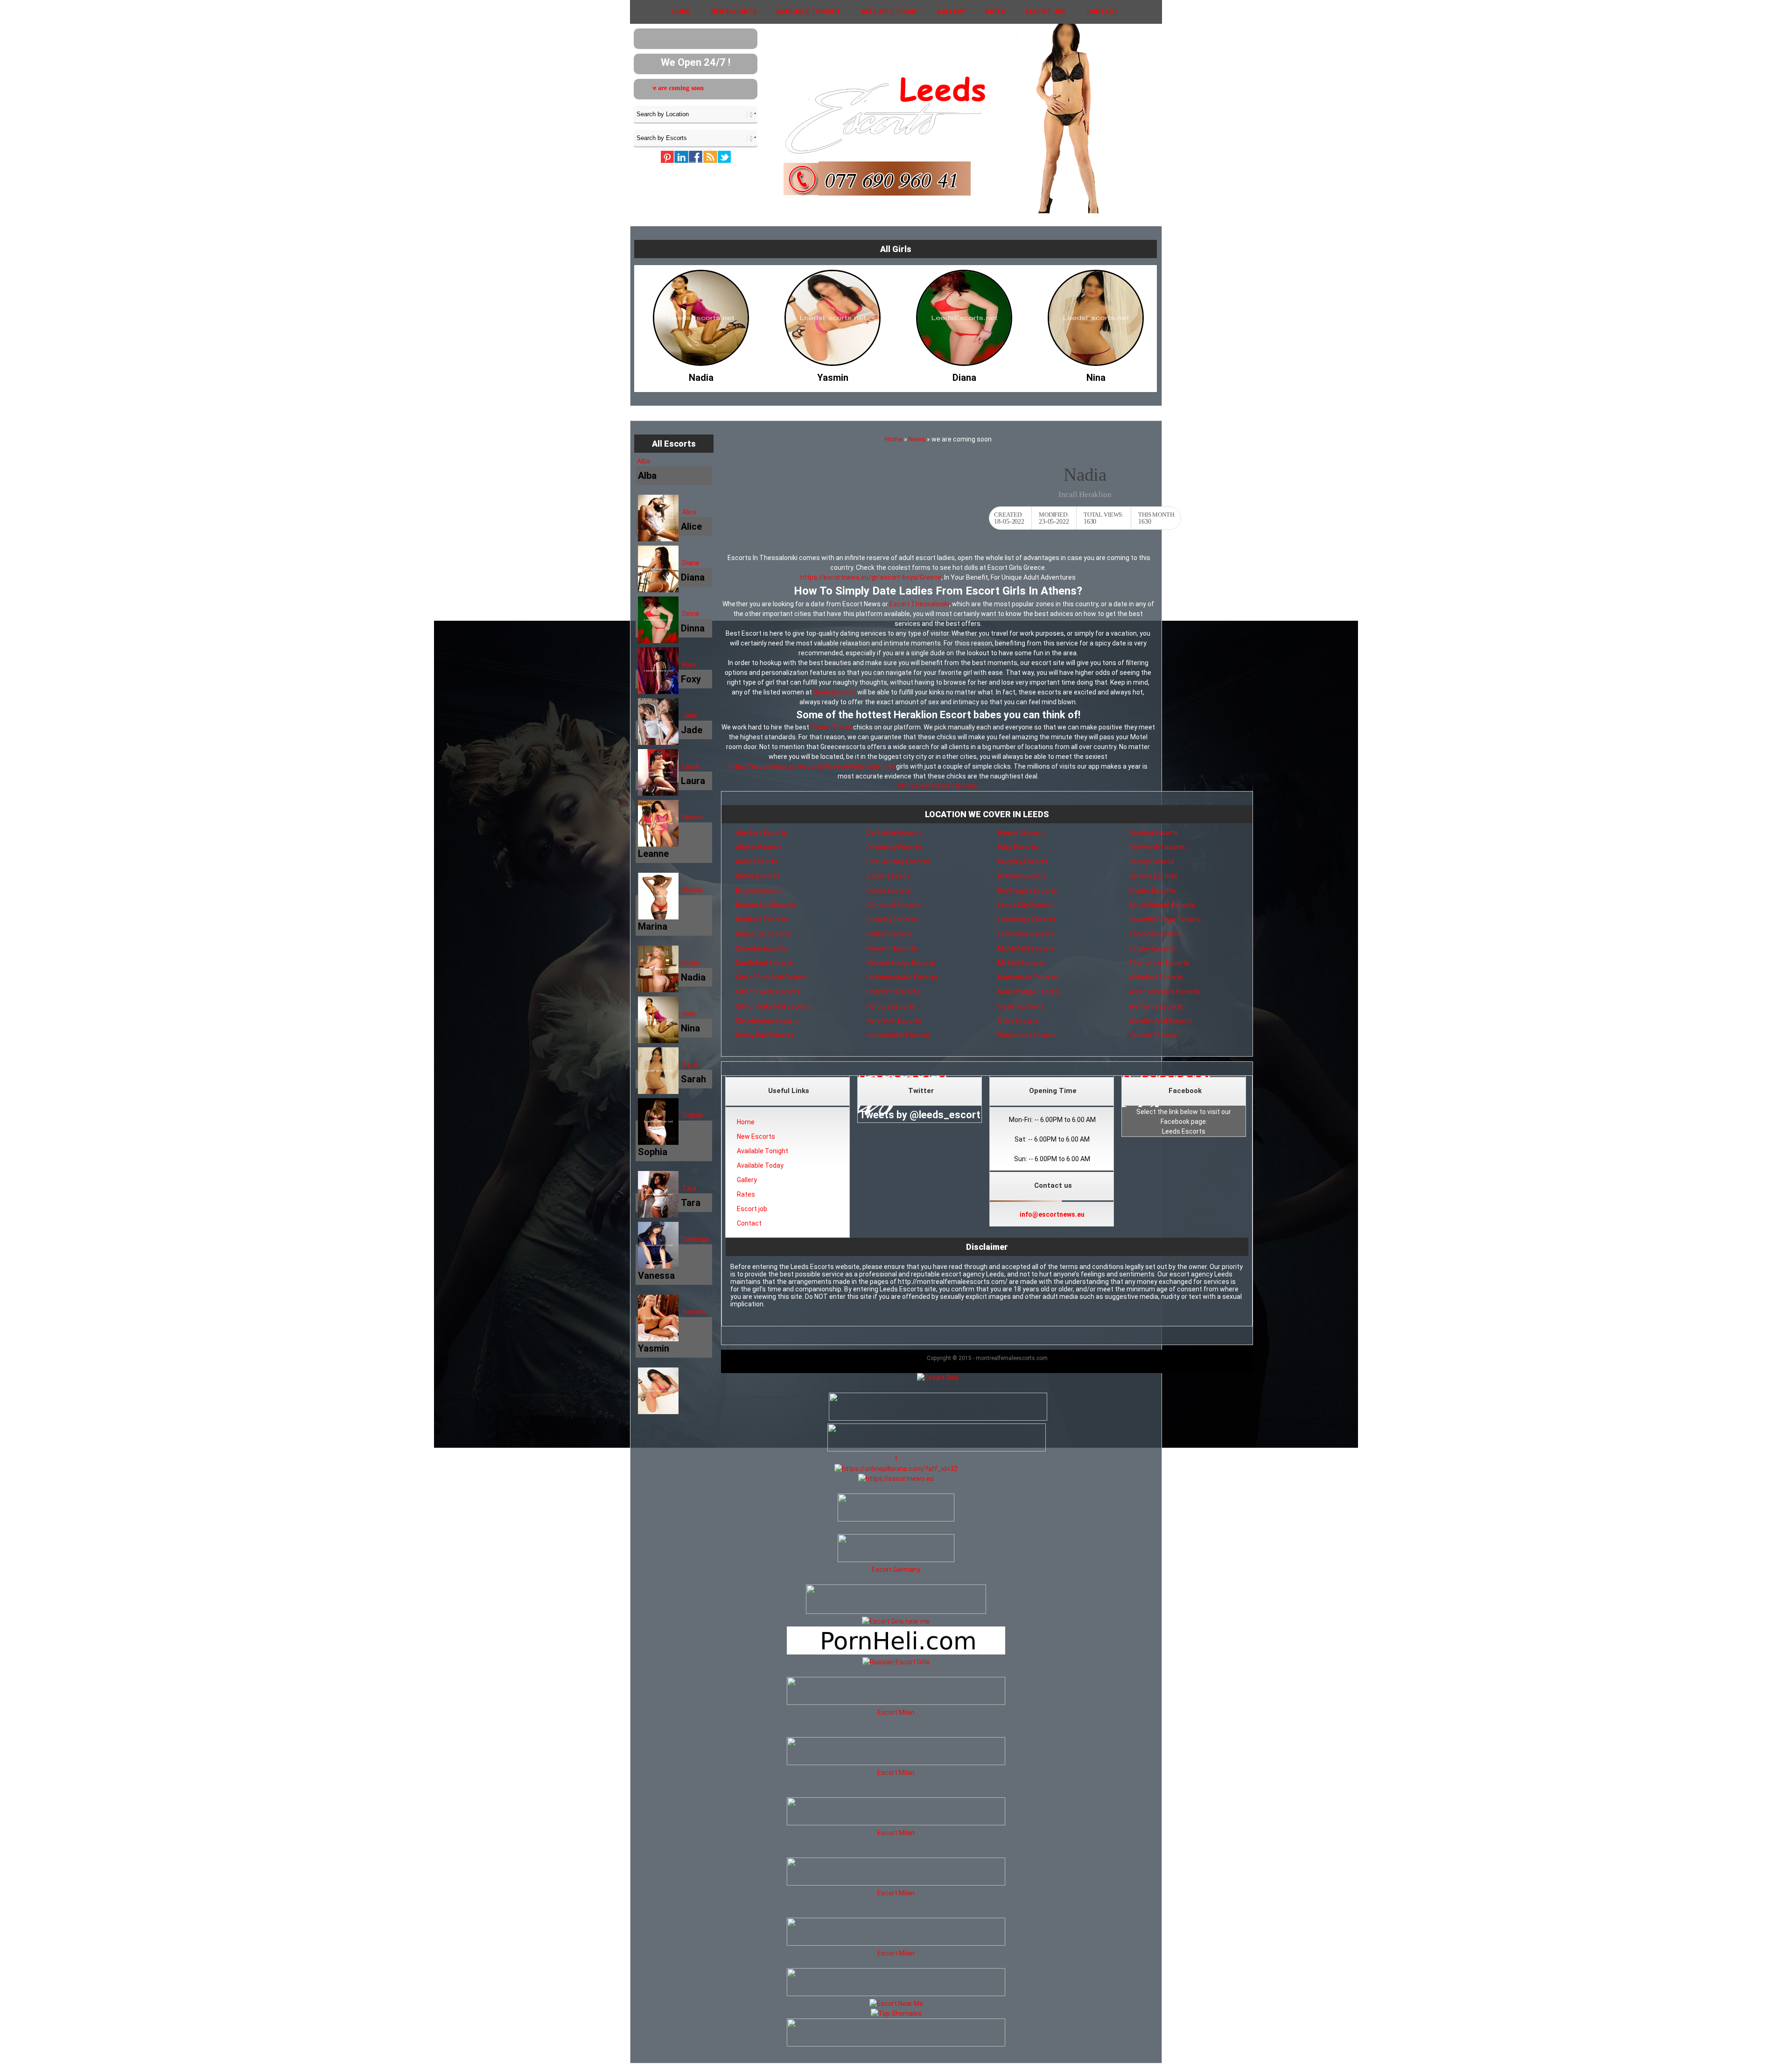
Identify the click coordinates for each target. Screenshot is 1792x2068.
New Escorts (734, 12)
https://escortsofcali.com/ (938, 786)
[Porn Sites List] (896, 1652)
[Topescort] (896, 1994)
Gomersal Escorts (894, 905)
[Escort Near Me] (896, 2004)
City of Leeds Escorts (768, 992)
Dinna (691, 614)
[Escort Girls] (938, 1378)
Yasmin (694, 1312)
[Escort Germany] (896, 1549)
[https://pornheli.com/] (896, 1612)
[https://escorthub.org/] (896, 1509)
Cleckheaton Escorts (767, 1021)
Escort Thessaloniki (919, 604)
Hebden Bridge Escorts (901, 963)
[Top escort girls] (937, 1449)
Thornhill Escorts (1155, 934)
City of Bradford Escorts (772, 977)
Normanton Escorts (1027, 977)
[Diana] (701, 375)
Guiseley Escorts (892, 919)
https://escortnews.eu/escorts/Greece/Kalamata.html (812, 766)
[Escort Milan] (896, 1703)
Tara (689, 1188)
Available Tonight (809, 12)
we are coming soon (652, 88)
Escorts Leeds (888, 876)
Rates (995, 12)
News (917, 439)
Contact (1102, 12)
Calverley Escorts (762, 948)
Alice (689, 512)
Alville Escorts (756, 862)
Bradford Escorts (761, 919)
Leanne (693, 817)
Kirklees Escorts (1022, 876)
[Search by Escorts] (696, 138)
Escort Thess (831, 727)
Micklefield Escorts (1026, 948)
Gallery (951, 12)
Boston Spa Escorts (766, 905)
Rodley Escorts (1151, 862)
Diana (691, 563)
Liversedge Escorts (1027, 919)
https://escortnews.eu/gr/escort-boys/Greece (871, 577)
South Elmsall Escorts (1162, 905)
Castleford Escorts (764, 963)
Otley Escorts (1018, 1021)
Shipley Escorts (1152, 890)
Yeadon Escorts (1153, 1035)
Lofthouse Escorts (1026, 934)
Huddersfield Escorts (898, 1035)
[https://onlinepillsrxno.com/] (896, 1469)
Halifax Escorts (889, 934)
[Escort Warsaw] (896, 2044)
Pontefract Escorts (1027, 1035)
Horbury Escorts (891, 1006)
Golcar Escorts (889, 890)
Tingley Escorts (1152, 948)
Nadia (691, 963)
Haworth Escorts (892, 948)
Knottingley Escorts (1027, 890)
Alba (644, 461)
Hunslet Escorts (1022, 833)
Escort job (1046, 12)
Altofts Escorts (759, 847)
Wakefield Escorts (1156, 977)
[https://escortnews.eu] (896, 1479)
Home (681, 12)
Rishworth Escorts (1157, 847)
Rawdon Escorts (1154, 833)
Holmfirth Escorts (893, 992)
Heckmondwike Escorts (902, 977)
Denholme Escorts (894, 833)
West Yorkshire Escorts (1164, 992)
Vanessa (696, 1239)
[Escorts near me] (896, 1621)
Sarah (691, 1065)
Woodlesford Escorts (1161, 1021)
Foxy (689, 665)
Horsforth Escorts (894, 1021)
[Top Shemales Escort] (896, 2013)
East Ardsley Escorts (898, 862)
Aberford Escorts (761, 833)
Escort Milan (896, 1712)
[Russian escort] (896, 1662)
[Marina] (1096, 375)
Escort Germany (896, 1570)
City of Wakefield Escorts (773, 1006)
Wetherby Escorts (1156, 1006)
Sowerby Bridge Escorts (1165, 919)
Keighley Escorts (1023, 862)
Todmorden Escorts (1159, 963)
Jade (690, 715)
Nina (689, 1014)
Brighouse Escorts (763, 934)
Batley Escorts (758, 876)
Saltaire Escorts (1153, 876)
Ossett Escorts (1021, 1006)
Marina (693, 890)
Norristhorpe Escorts (1029, 992)
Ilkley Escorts (1018, 847)
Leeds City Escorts (1026, 905)
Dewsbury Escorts (894, 847)
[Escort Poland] (938, 1418)
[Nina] (833, 375)
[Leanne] (964, 375)
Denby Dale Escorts (765, 1035)
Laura (691, 766)
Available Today (889, 12)
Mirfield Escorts (1021, 963)
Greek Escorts (835, 692)
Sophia (693, 1115)
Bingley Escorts (759, 890)
